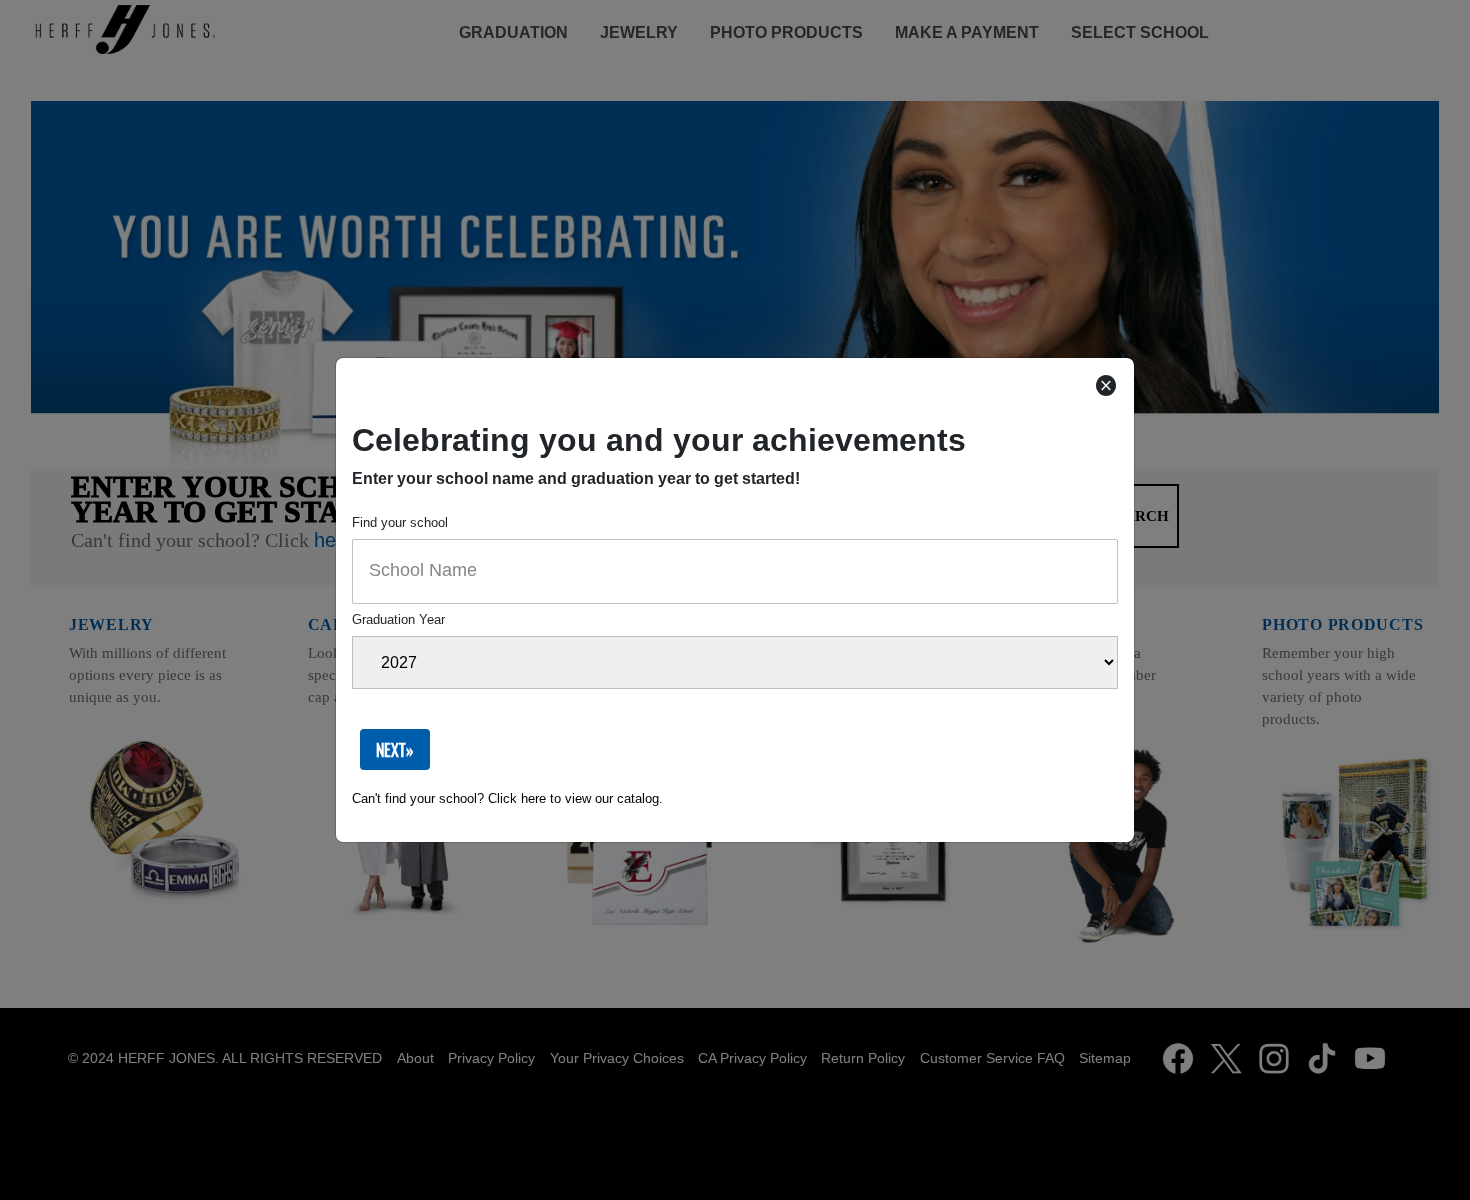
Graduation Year (398, 619)
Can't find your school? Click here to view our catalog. (507, 798)
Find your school (400, 522)
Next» (395, 750)
